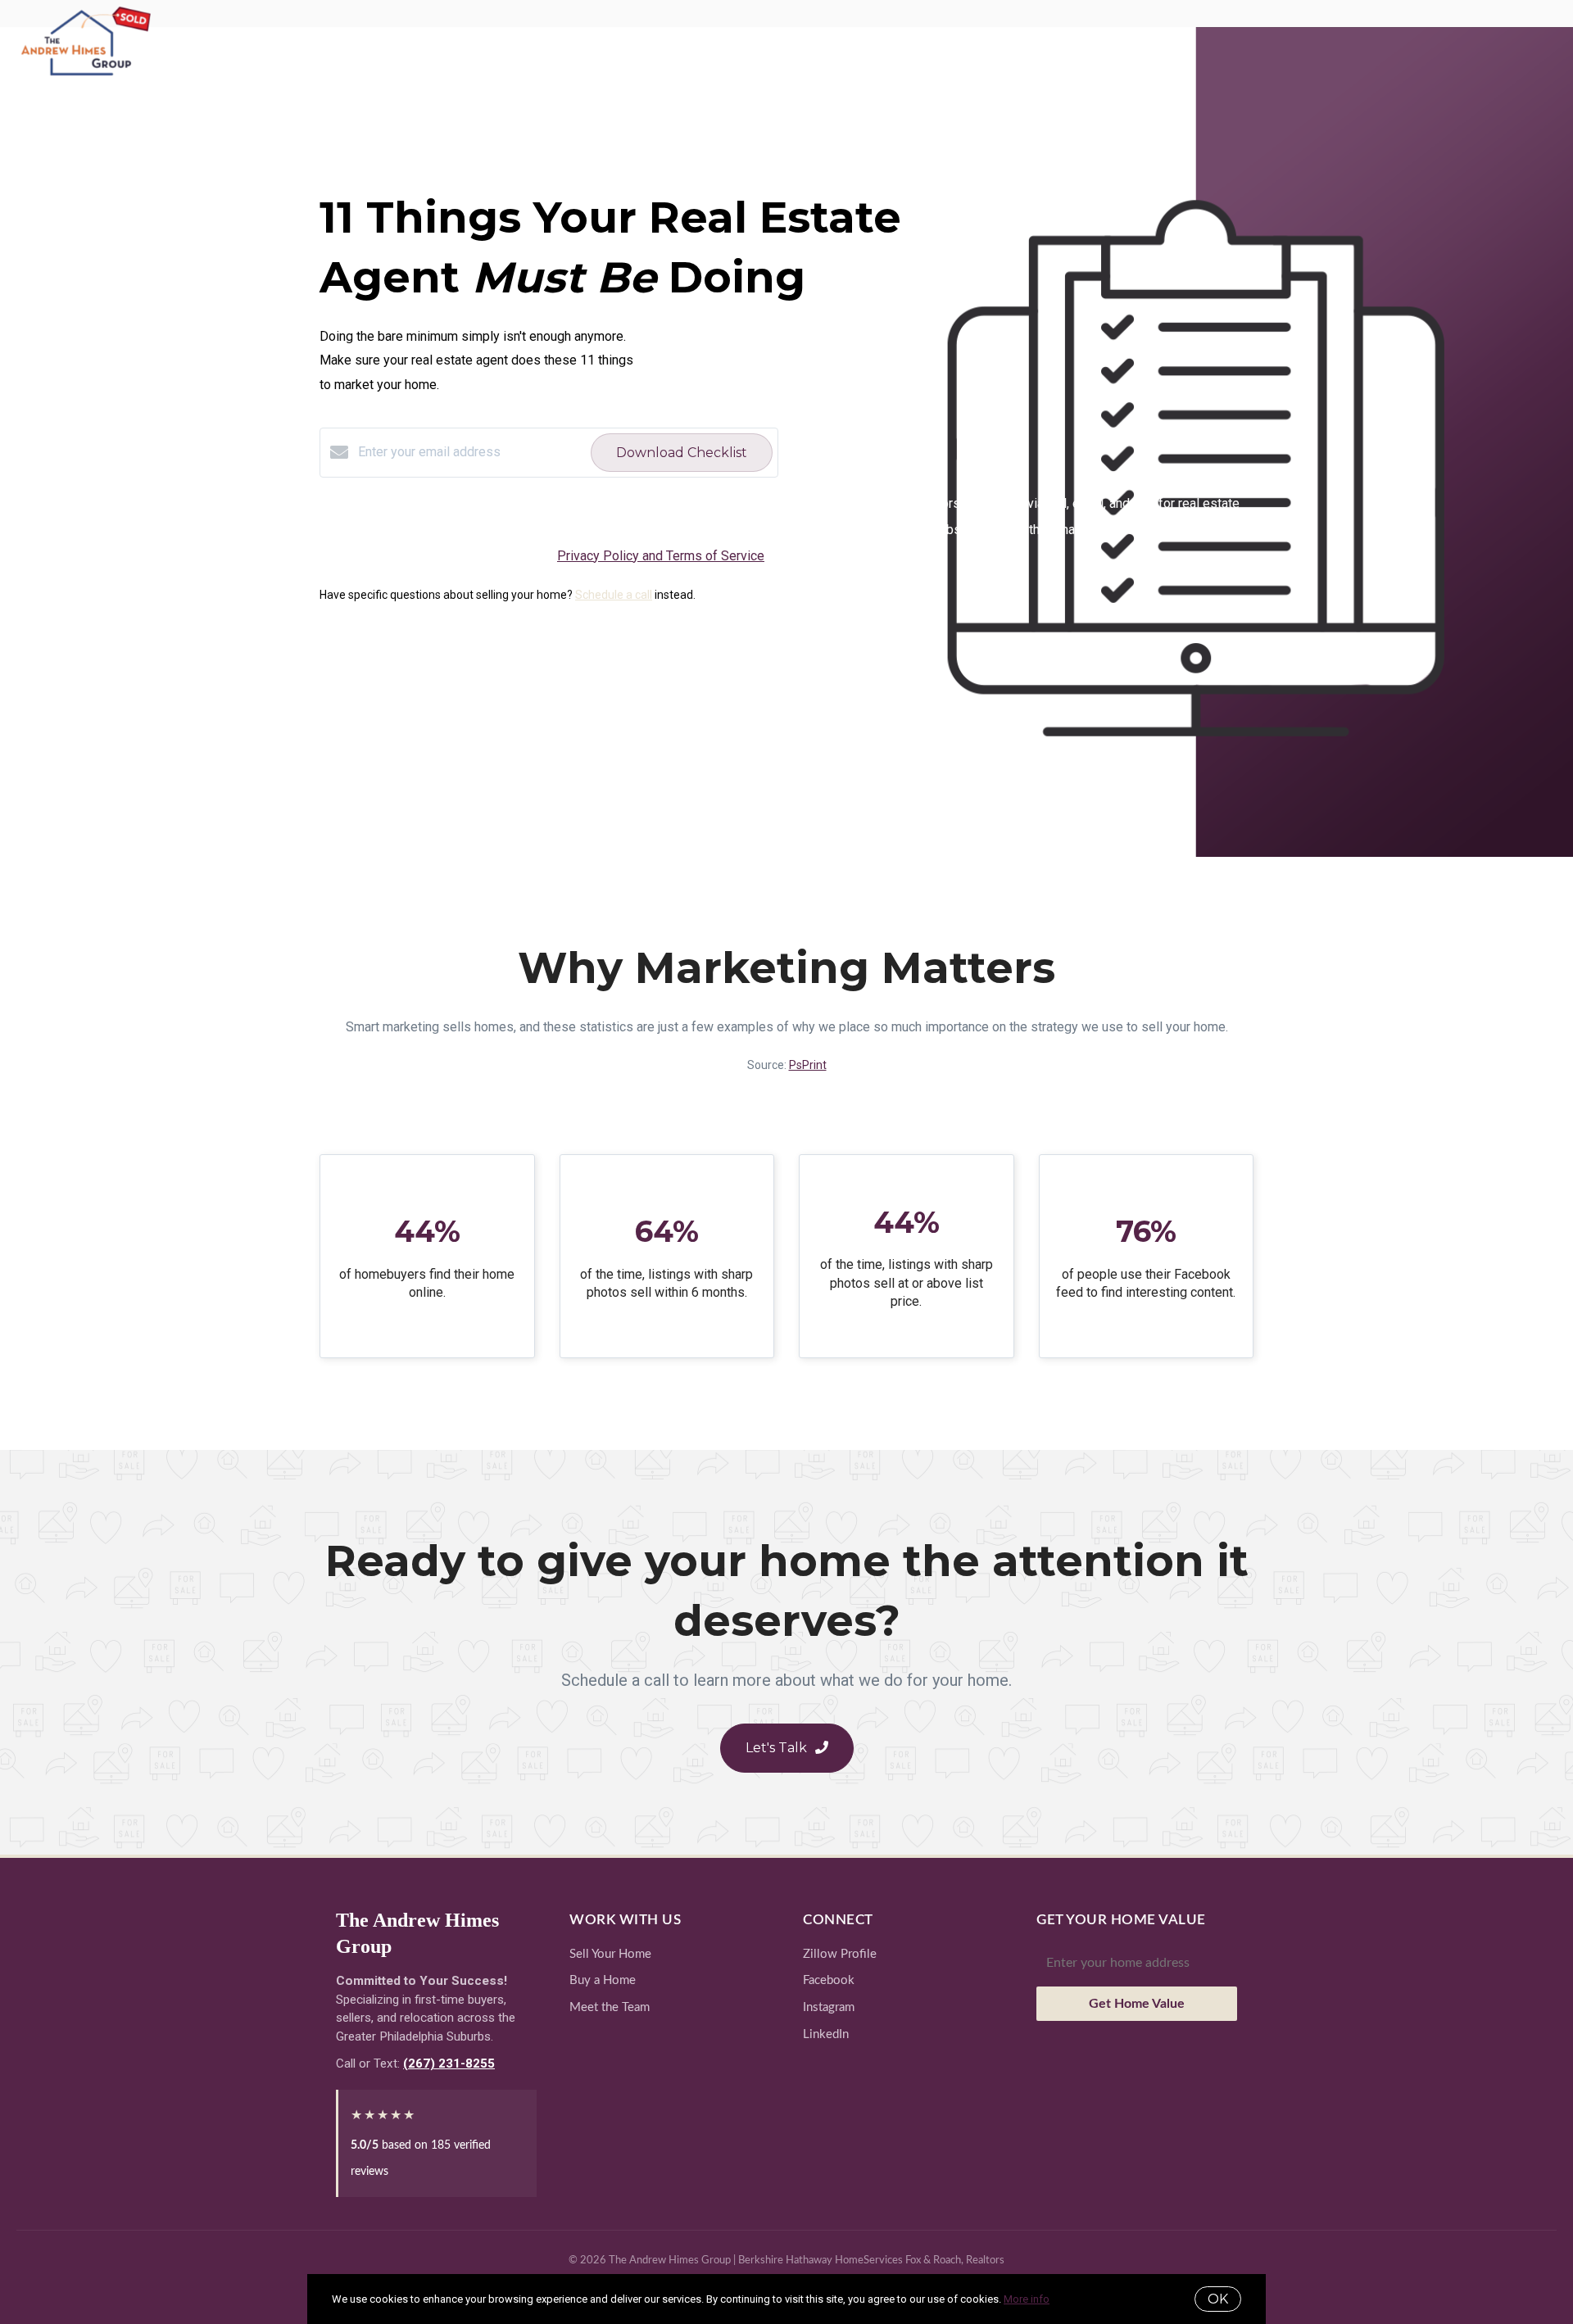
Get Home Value (1137, 2004)
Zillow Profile (840, 1954)
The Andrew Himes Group (417, 1933)
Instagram (829, 2007)
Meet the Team (610, 2007)
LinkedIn (826, 2034)
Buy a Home (603, 1980)
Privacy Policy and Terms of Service (661, 556)
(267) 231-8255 (449, 2064)
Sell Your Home (610, 1954)
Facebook (829, 1980)
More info (1027, 2299)
